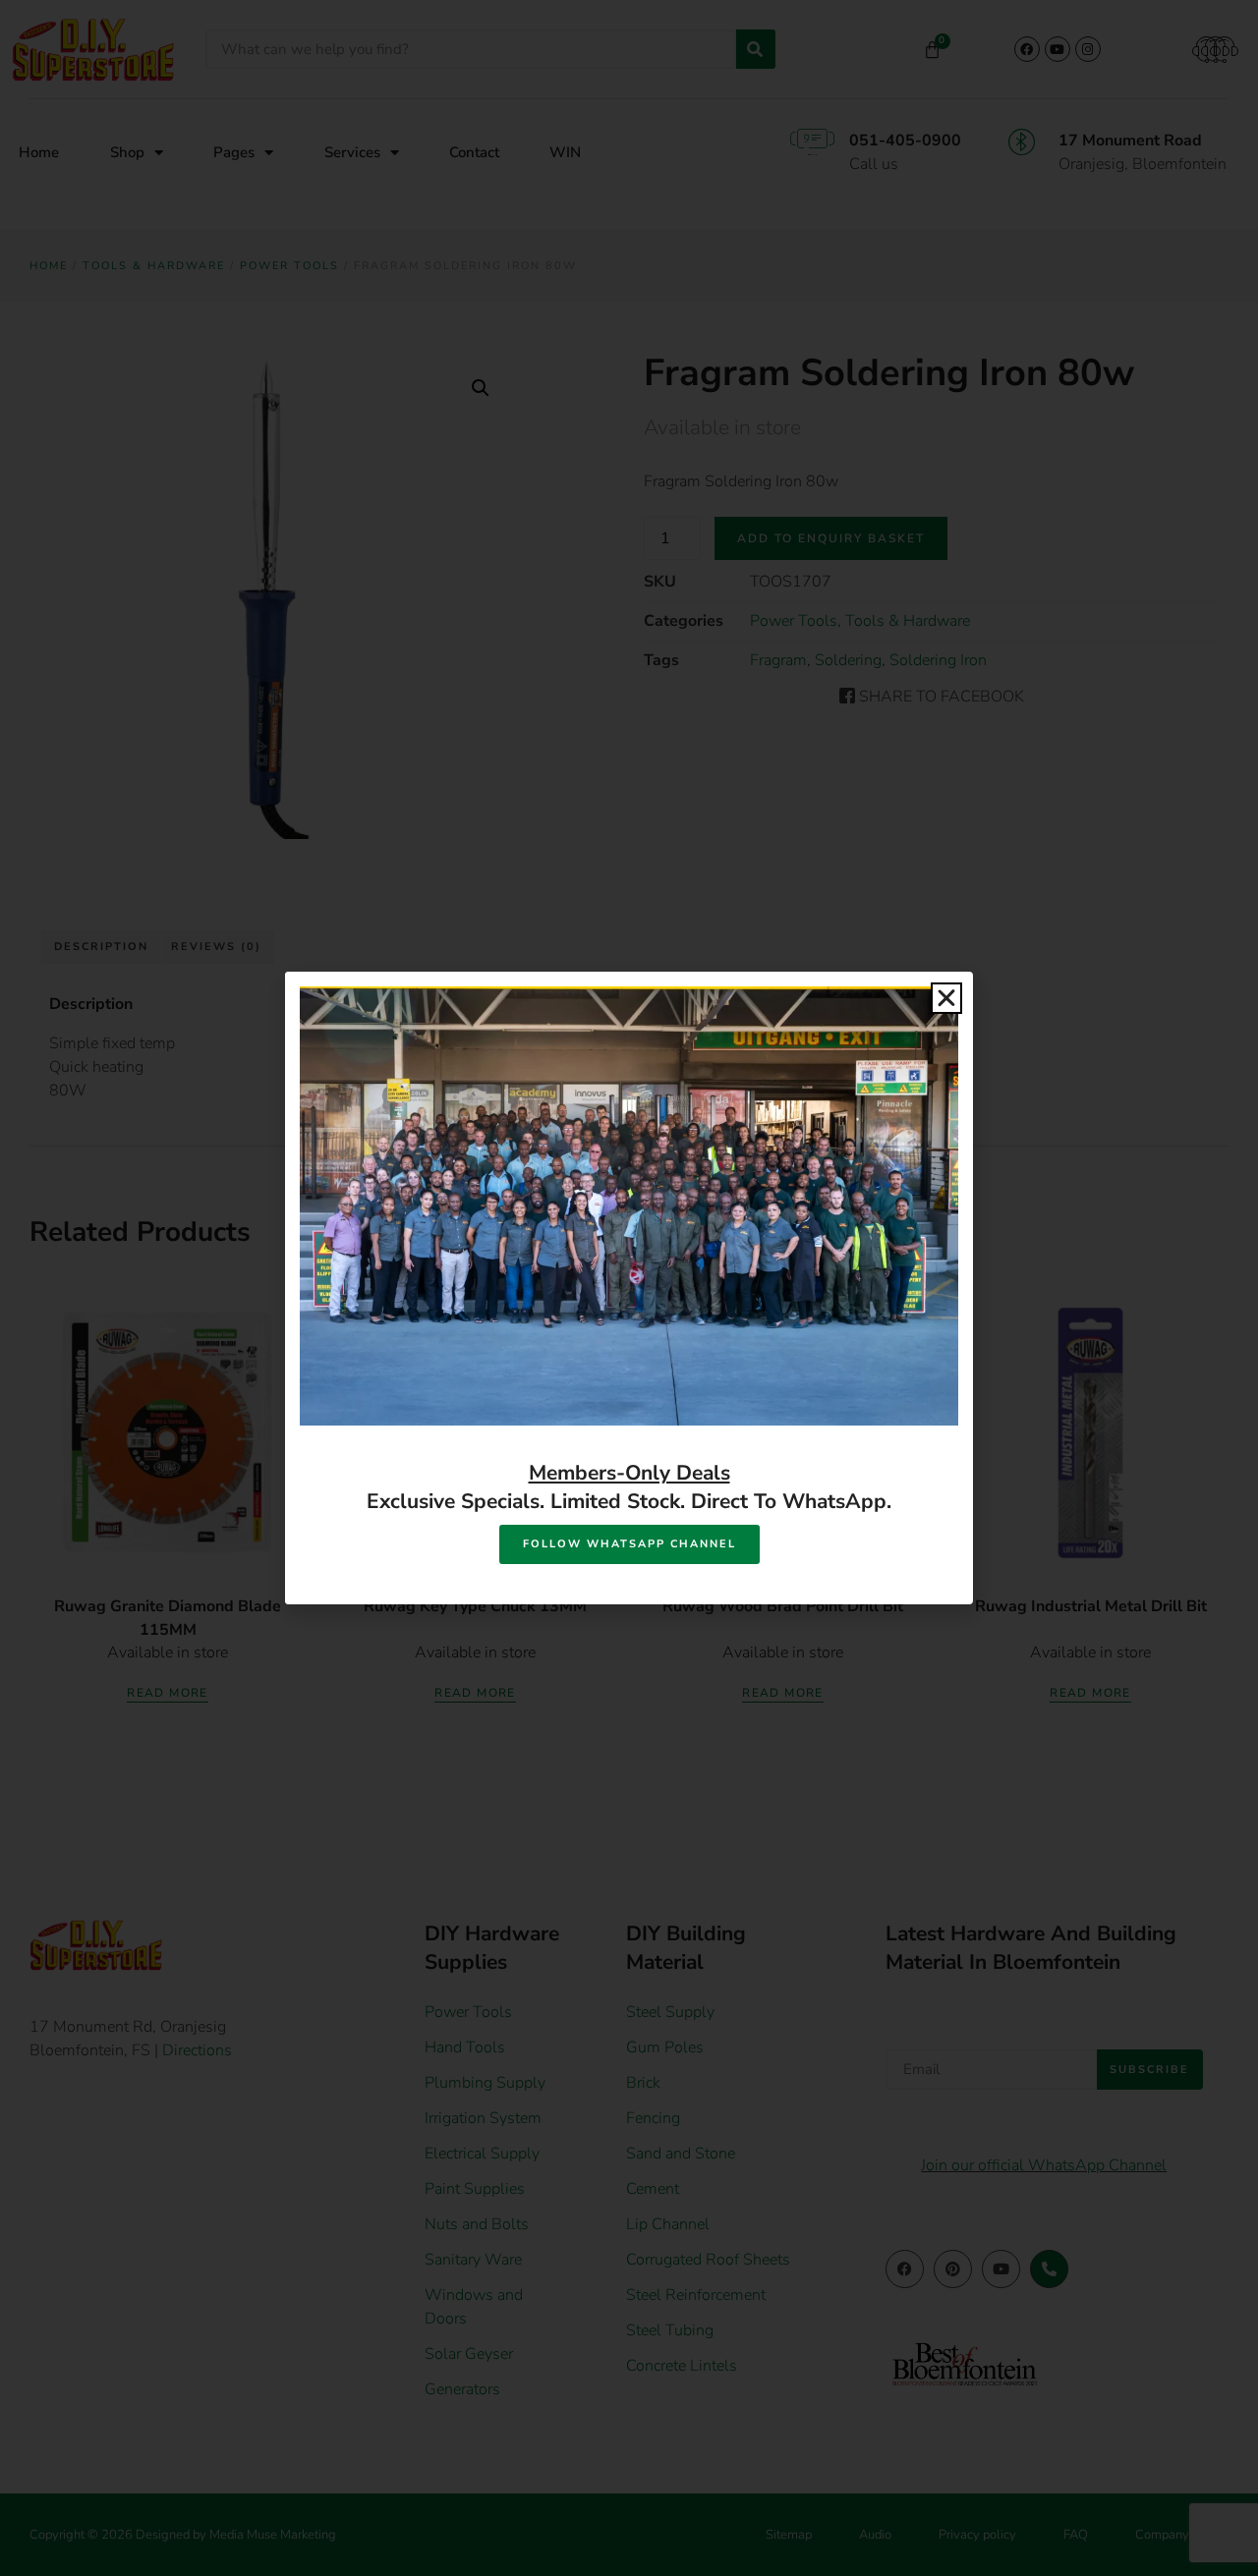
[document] (629, 1288)
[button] (946, 998)
